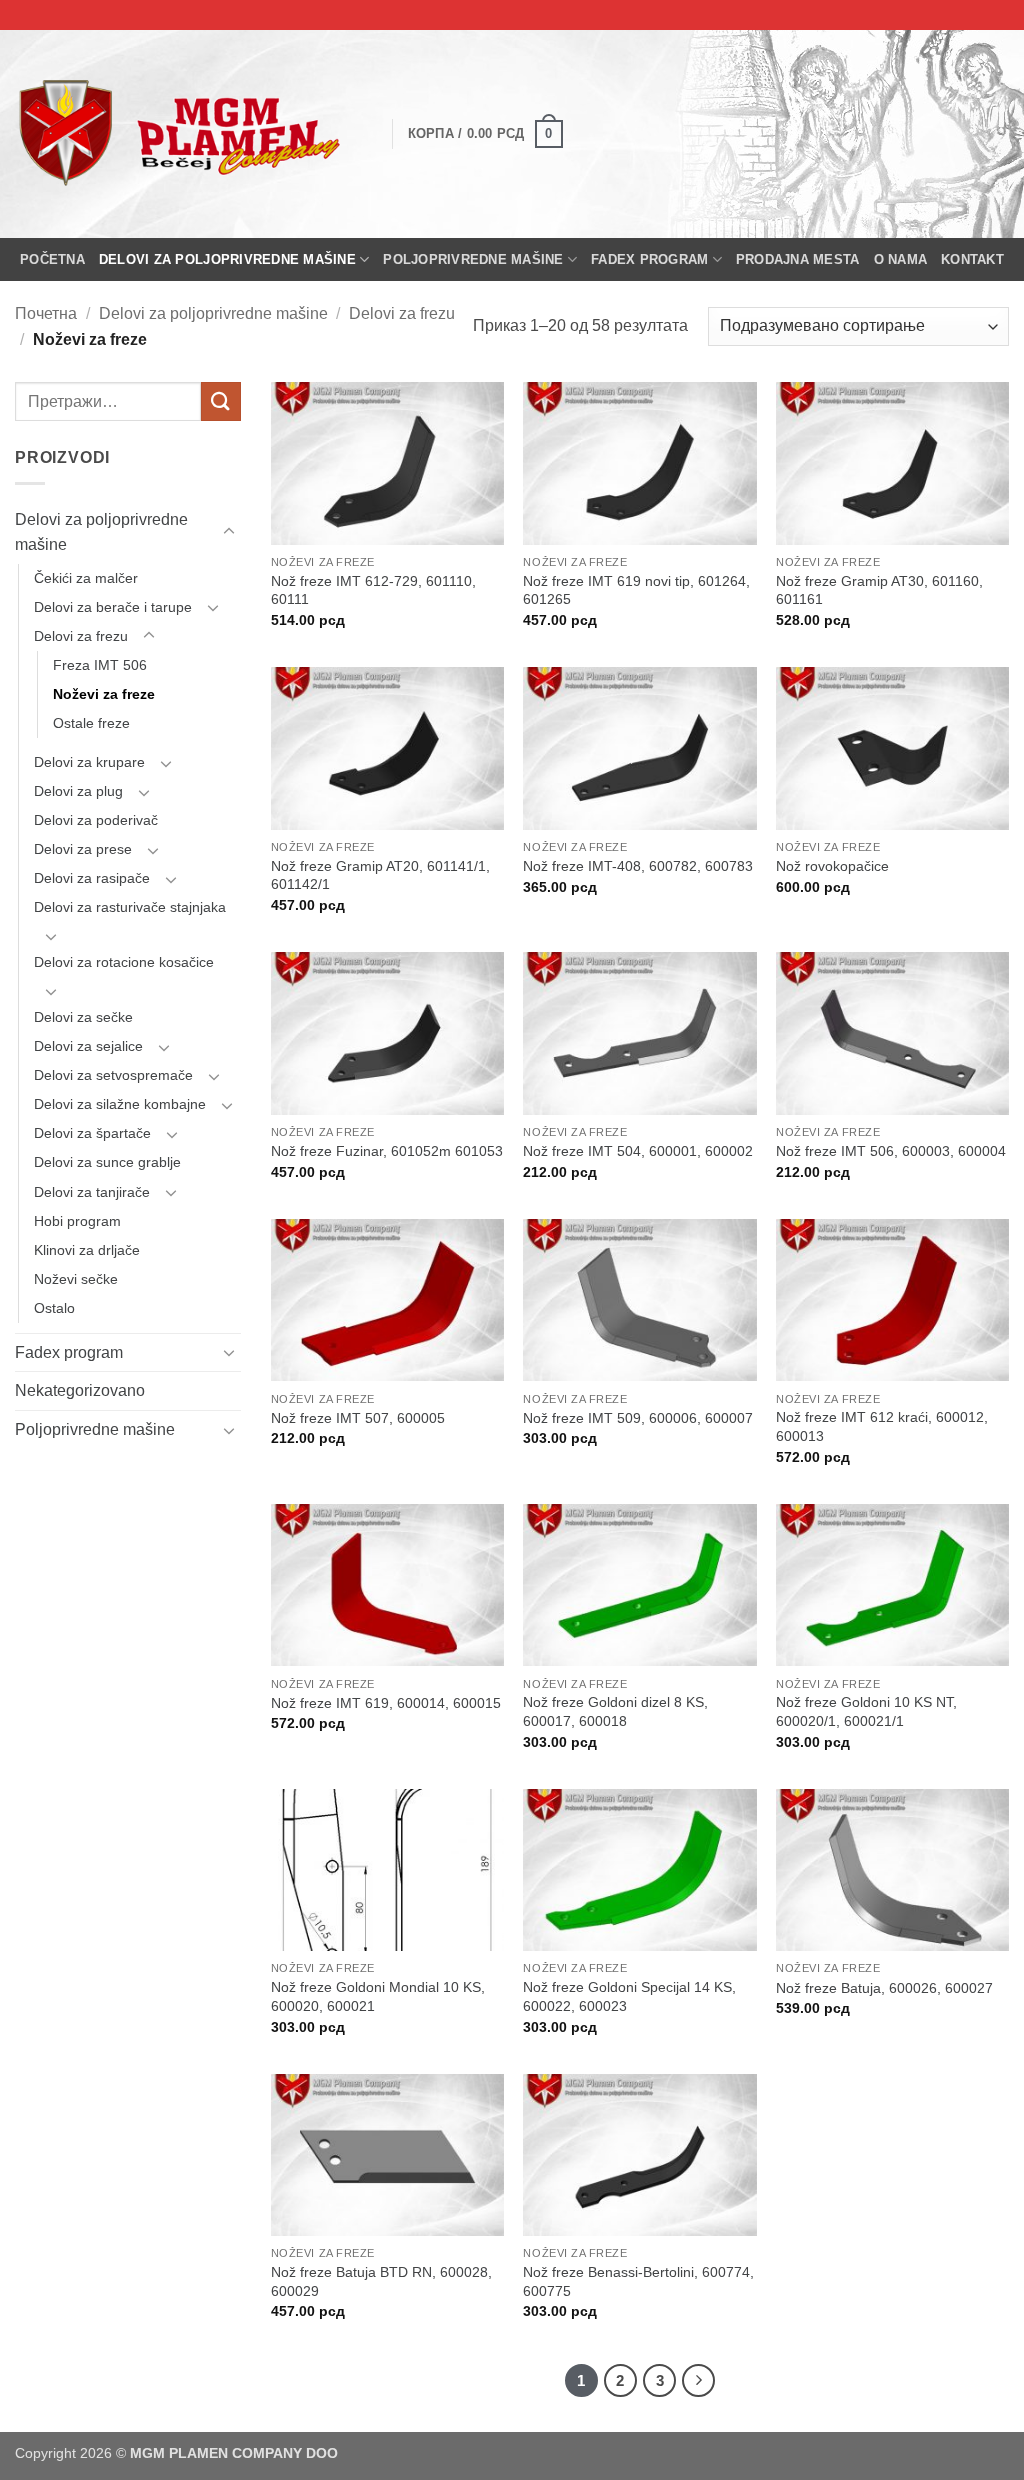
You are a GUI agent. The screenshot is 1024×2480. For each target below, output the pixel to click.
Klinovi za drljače (87, 1250)
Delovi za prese (83, 849)
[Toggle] (229, 532)
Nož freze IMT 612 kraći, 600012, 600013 (882, 1426)
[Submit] (221, 401)
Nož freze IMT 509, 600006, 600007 (638, 1418)
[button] (485, 134)
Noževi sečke (76, 1279)
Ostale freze (91, 723)
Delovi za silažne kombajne (120, 1104)
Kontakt (972, 259)
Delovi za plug (78, 791)
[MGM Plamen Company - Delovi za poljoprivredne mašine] (188, 133)
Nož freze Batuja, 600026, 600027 (884, 1988)
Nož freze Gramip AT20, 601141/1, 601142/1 (380, 875)
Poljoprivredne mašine (473, 259)
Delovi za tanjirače (92, 1192)
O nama (901, 259)
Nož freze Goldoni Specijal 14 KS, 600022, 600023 (629, 1996)
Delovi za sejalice (88, 1046)
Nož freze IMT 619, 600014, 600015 (386, 1703)
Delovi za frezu (402, 313)
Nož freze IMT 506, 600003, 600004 (891, 1151)
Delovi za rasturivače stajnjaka (130, 907)
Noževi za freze (104, 694)
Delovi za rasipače (92, 878)
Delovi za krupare (89, 762)
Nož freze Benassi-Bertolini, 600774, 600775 (638, 2281)
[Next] (699, 2381)
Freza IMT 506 (100, 665)
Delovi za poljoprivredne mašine (227, 259)
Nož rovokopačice (832, 866)
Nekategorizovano (80, 1390)
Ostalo (54, 1308)
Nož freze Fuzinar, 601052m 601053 (387, 1151)
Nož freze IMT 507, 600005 (358, 1418)
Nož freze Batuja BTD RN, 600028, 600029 (381, 2281)
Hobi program (77, 1221)
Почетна (46, 313)
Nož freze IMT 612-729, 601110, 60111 (373, 590)
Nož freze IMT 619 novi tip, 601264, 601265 (636, 590)
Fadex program (649, 259)
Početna (52, 259)
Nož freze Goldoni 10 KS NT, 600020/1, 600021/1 (866, 1711)
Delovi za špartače (92, 1133)
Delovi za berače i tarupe (113, 607)
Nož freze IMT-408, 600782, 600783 (638, 866)
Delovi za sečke (83, 1017)
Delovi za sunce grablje (107, 1162)
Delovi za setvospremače (113, 1075)
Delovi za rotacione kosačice (124, 962)
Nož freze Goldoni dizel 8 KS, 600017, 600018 (615, 1711)
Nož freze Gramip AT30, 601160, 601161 (879, 590)
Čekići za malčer (86, 578)
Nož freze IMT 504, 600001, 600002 (638, 1151)
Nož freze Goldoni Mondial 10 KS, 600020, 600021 (378, 1996)
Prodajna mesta (798, 259)
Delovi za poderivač (96, 820)
